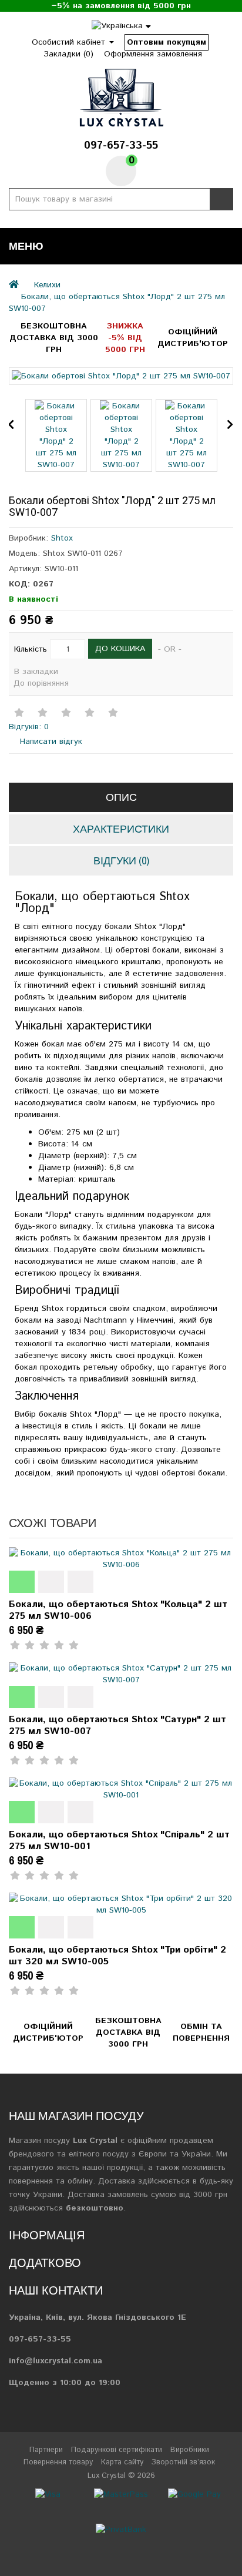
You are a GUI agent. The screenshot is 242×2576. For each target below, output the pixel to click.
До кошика (120, 649)
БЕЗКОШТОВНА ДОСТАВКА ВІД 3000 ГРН (54, 338)
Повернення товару (58, 2462)
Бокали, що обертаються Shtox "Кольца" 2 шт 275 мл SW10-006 (118, 1610)
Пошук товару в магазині (221, 199)
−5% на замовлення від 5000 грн (121, 6)
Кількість (31, 649)
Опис (121, 797)
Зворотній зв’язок (183, 2462)
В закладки (36, 672)
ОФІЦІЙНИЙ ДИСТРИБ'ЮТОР (193, 338)
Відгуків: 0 (29, 727)
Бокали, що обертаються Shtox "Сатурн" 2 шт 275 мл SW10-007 (117, 1725)
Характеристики (121, 829)
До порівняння (41, 683)
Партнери (46, 2450)
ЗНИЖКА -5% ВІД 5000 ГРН (125, 338)
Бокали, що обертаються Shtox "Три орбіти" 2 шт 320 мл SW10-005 (117, 1956)
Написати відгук (50, 742)
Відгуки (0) (121, 861)
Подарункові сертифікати (117, 2450)
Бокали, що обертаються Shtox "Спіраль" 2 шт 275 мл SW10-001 (119, 1841)
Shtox (62, 538)
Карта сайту (122, 2462)
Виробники (190, 2450)
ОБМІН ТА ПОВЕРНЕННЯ (201, 2032)
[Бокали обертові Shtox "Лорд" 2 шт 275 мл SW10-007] (121, 376)
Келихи (47, 285)
